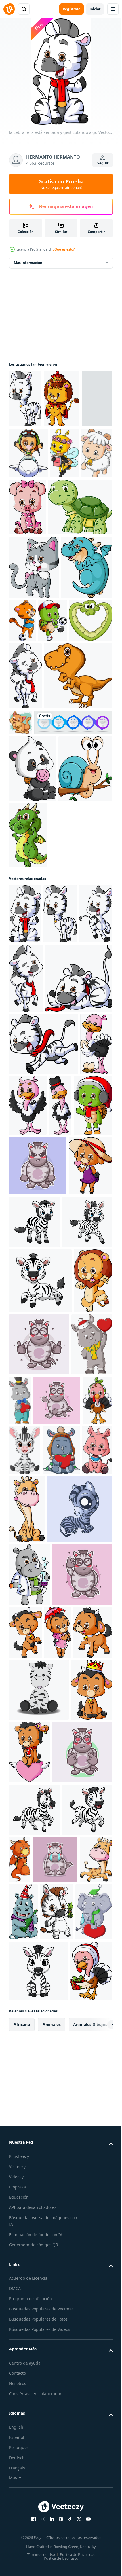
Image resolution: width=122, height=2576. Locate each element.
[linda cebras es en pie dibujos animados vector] (42, 1968)
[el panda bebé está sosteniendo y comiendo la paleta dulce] (33, 963)
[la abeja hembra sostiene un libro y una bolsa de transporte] (23, 511)
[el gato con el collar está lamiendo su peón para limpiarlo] (91, 849)
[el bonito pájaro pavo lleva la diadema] (74, 1791)
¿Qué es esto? (64, 249)
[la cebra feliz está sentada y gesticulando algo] (25, 1108)
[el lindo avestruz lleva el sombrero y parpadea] (94, 1369)
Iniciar (95, 9)
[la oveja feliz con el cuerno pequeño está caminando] (58, 2154)
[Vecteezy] (9, 9)
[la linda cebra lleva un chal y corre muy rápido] (44, 1308)
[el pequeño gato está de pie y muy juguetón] (34, 631)
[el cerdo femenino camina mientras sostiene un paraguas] (24, 456)
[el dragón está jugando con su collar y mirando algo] (72, 2444)
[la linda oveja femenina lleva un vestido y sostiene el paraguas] (22, 2154)
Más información (28, 263)
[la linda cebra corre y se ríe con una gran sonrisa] (26, 1168)
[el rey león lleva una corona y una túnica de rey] (62, 399)
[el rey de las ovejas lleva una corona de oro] (30, 2274)
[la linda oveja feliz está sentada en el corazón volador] (73, 2274)
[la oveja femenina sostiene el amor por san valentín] (31, 1492)
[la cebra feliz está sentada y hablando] (43, 1242)
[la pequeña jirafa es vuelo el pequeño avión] (61, 453)
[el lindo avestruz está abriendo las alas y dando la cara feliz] (62, 1369)
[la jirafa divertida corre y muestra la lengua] (72, 2497)
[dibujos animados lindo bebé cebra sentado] (25, 1841)
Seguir (103, 163)
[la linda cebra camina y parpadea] (25, 803)
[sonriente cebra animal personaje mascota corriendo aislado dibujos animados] (33, 1791)
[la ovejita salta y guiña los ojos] (88, 2091)
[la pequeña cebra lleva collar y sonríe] (25, 399)
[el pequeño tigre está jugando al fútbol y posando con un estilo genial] (76, 684)
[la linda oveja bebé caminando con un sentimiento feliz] (56, 511)
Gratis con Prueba (61, 184)
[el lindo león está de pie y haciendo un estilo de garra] (28, 1672)
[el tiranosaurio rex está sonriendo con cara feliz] (43, 870)
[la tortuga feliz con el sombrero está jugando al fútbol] (23, 748)
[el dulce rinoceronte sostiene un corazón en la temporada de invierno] (61, 1841)
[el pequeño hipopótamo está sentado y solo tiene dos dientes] (24, 1891)
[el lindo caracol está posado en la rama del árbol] (36, 1030)
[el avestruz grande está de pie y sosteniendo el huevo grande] (25, 1370)
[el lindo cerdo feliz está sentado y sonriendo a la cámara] (92, 514)
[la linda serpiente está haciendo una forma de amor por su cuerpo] (62, 748)
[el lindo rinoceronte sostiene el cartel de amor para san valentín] (30, 1735)
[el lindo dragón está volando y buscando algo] (35, 694)
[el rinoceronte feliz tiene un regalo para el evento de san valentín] (63, 1729)
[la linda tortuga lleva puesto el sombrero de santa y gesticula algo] (28, 1431)
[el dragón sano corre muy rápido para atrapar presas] (84, 1030)
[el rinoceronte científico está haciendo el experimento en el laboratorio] (29, 2033)
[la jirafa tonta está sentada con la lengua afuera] (59, 1900)
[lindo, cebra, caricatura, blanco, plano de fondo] (80, 1488)
